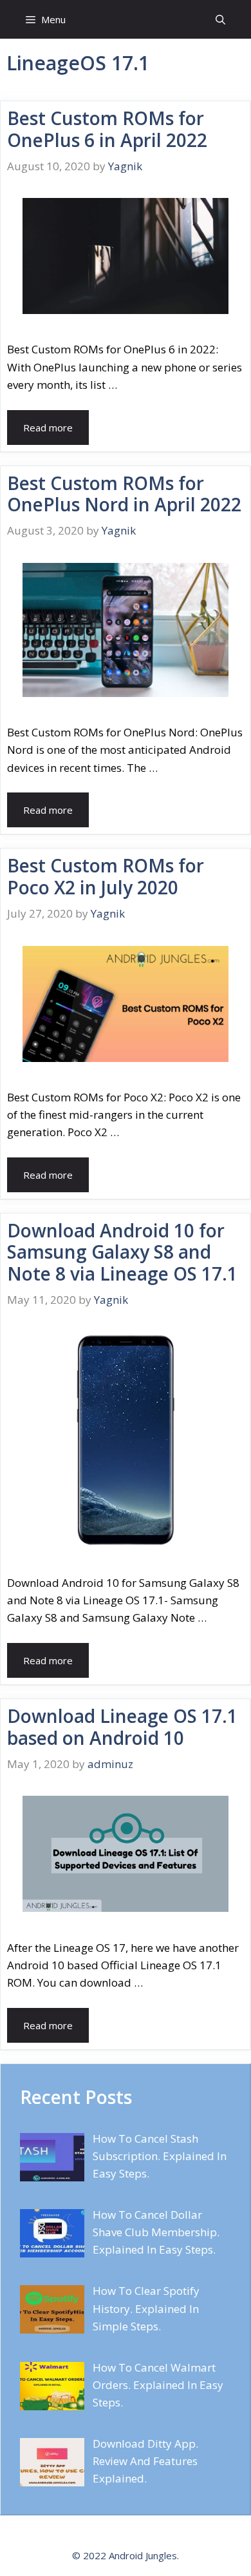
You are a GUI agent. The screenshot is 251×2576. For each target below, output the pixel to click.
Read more (48, 428)
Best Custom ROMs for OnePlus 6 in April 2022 (107, 129)
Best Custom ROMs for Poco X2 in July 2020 (106, 876)
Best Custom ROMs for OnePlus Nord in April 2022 (124, 494)
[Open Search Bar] (220, 19)
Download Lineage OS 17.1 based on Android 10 (122, 1727)
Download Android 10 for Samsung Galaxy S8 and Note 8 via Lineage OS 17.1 (122, 1252)
